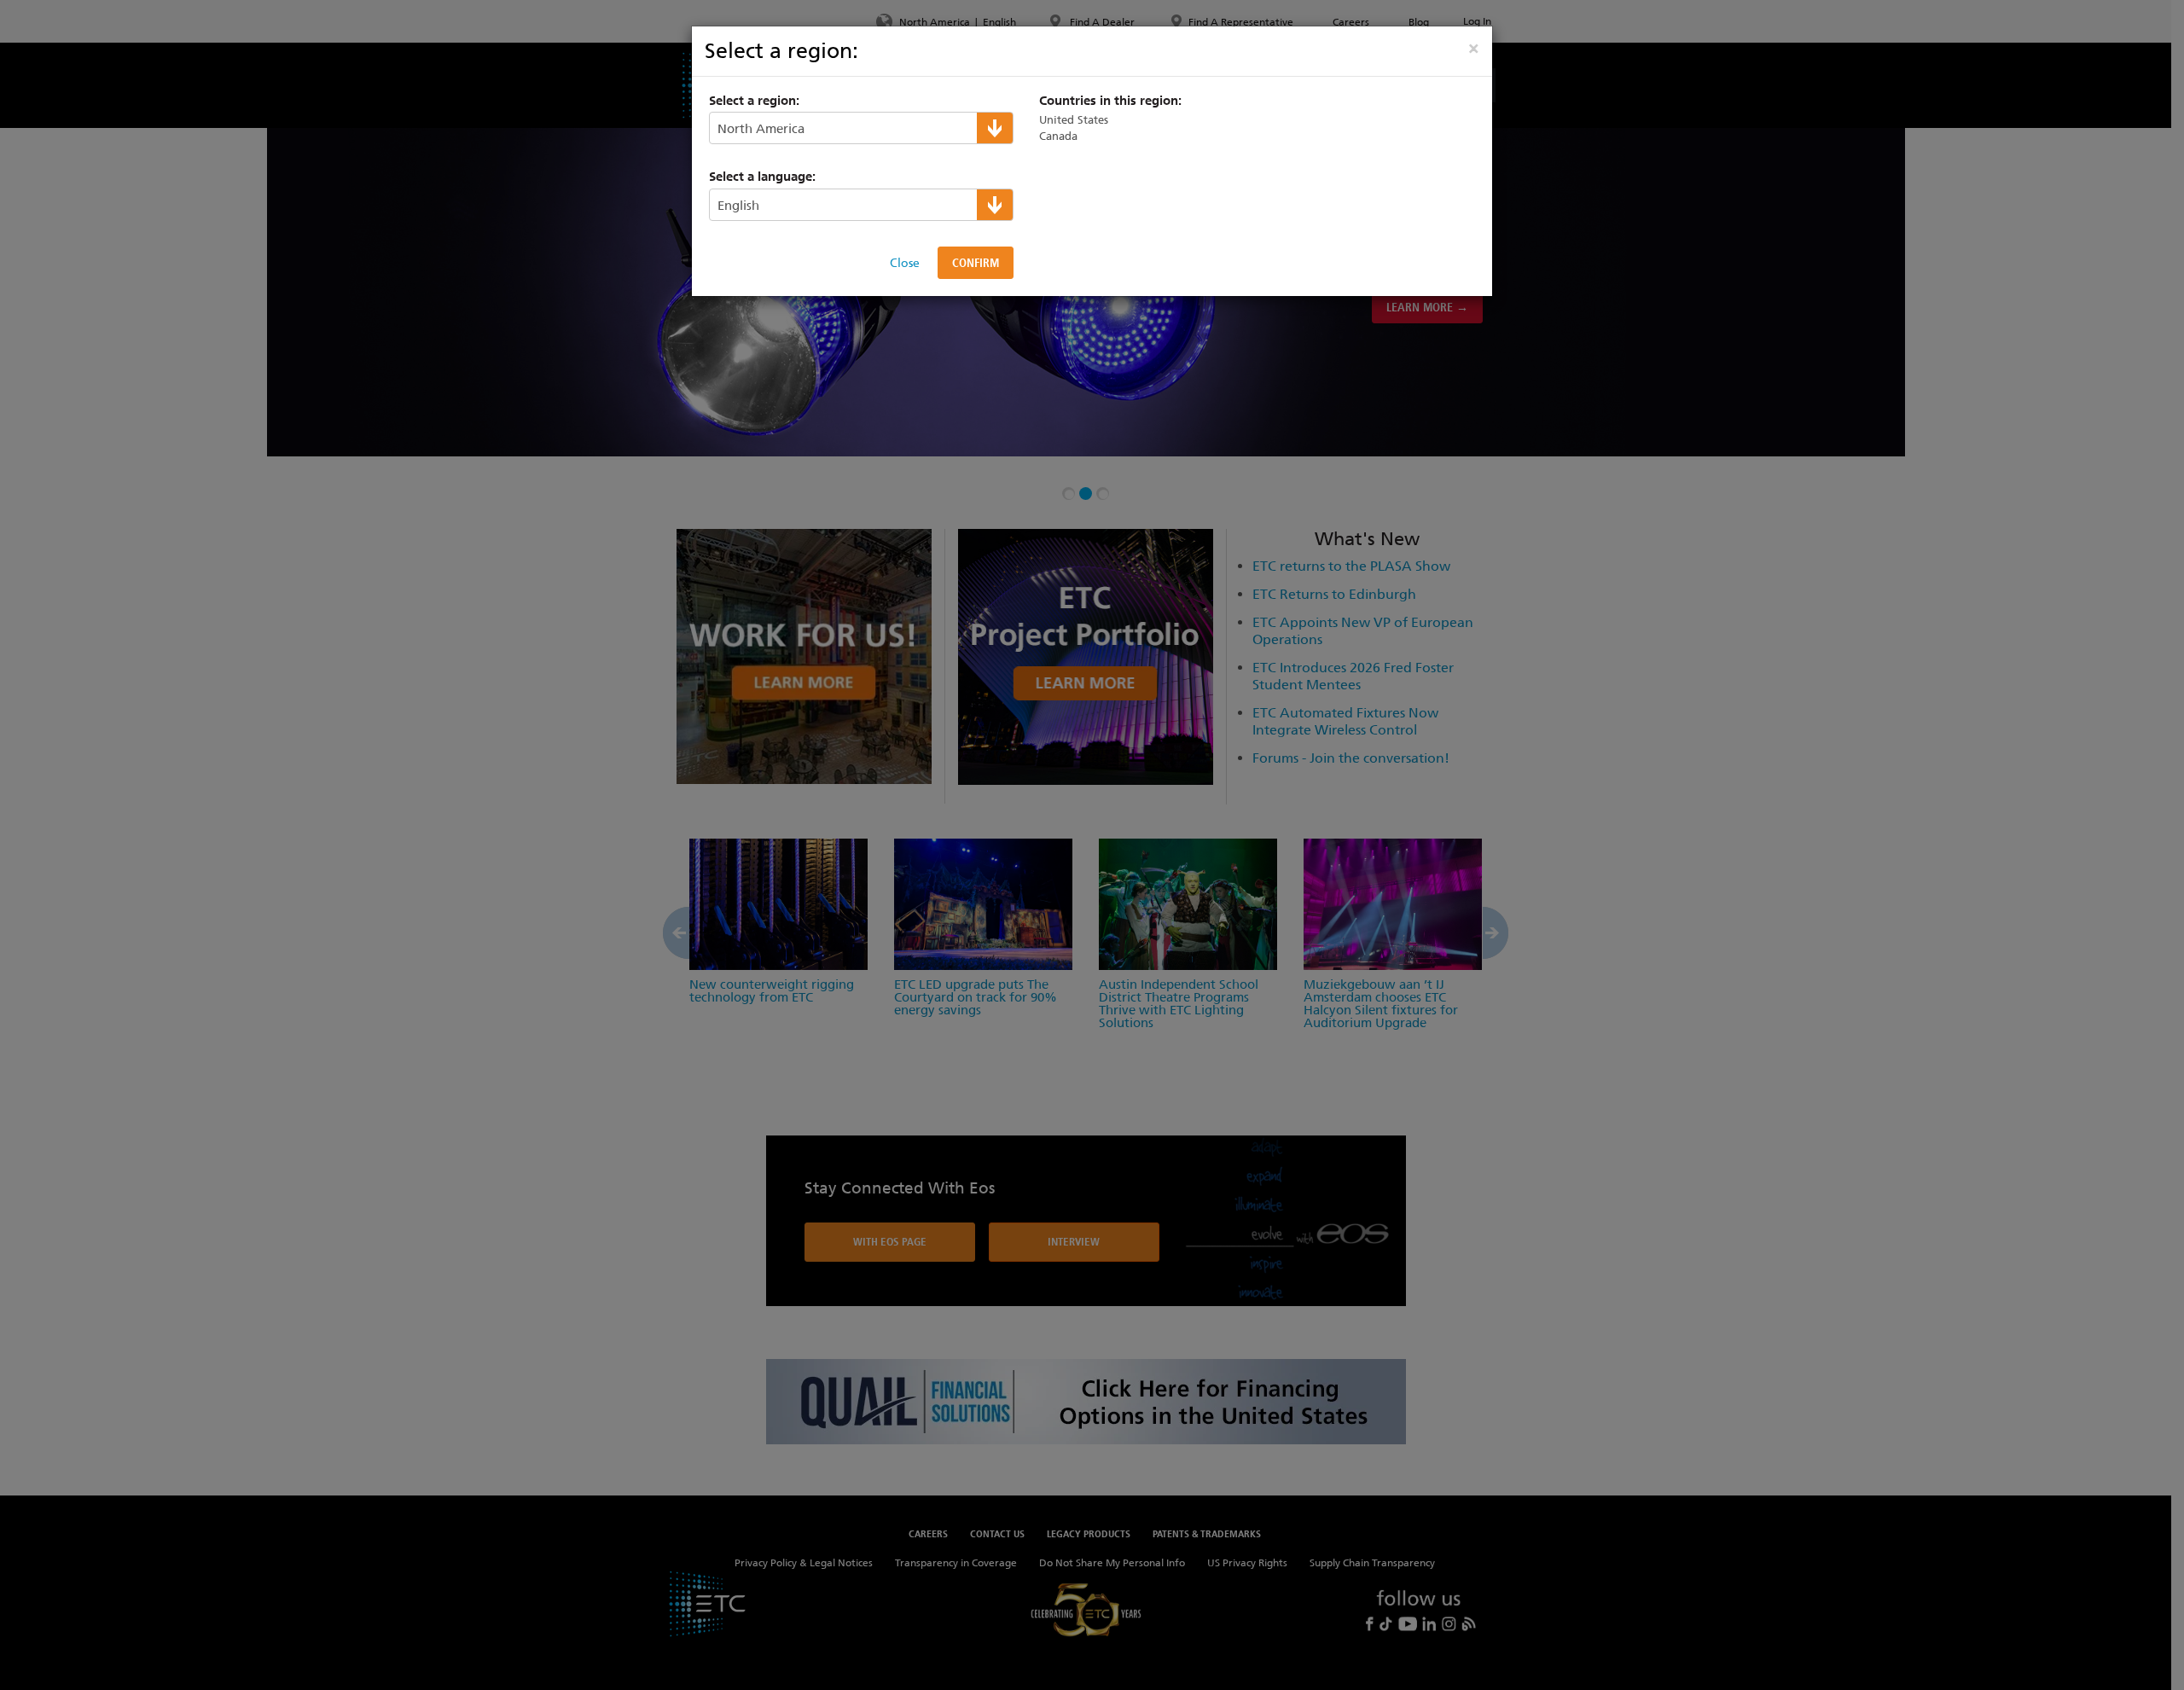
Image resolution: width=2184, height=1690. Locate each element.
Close (905, 263)
